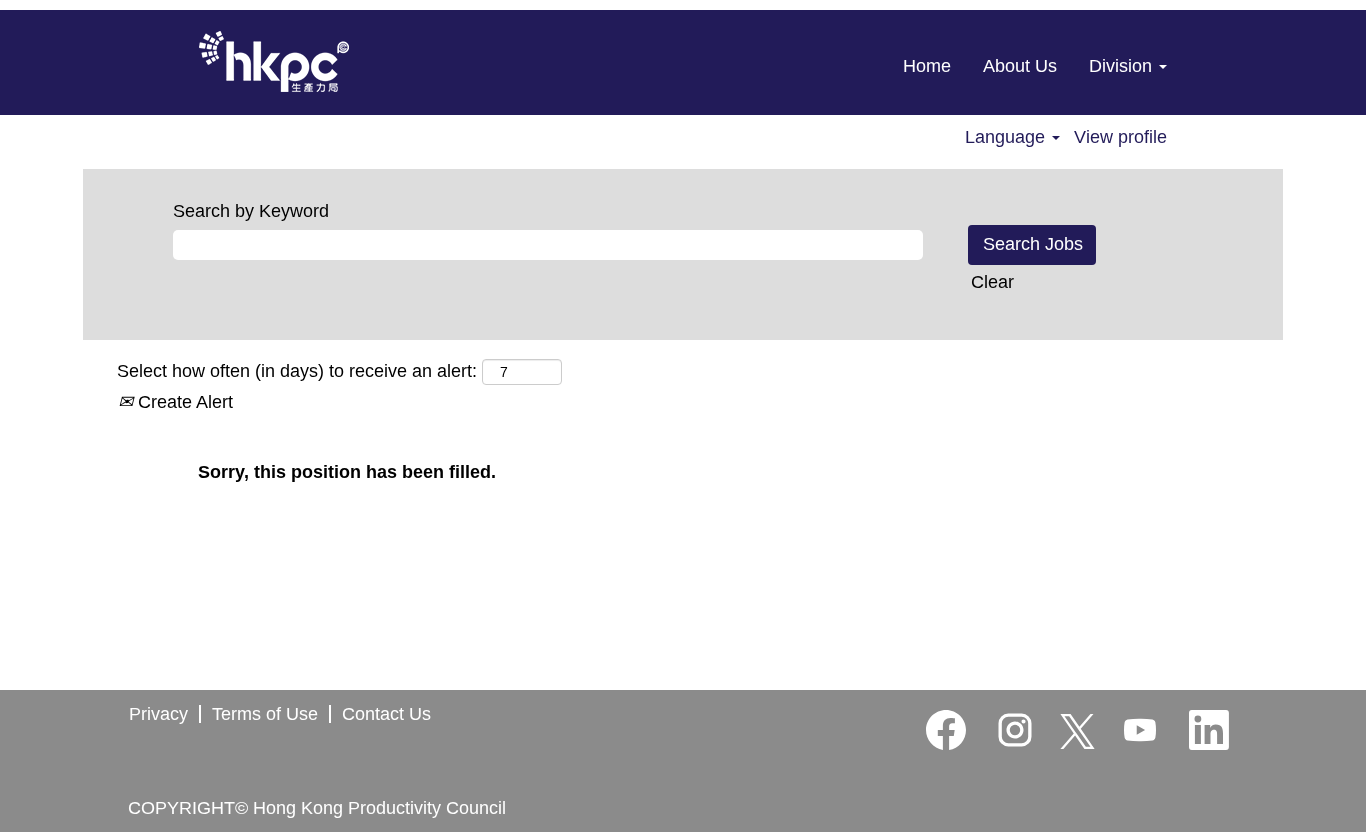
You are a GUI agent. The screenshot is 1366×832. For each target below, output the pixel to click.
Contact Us (386, 714)
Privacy (158, 714)
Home (927, 66)
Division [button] (1123, 66)
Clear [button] (992, 282)
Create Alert (183, 402)
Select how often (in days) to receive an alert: (297, 371)
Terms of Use (265, 714)
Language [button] (1007, 137)
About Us (1020, 66)
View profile (1120, 137)
